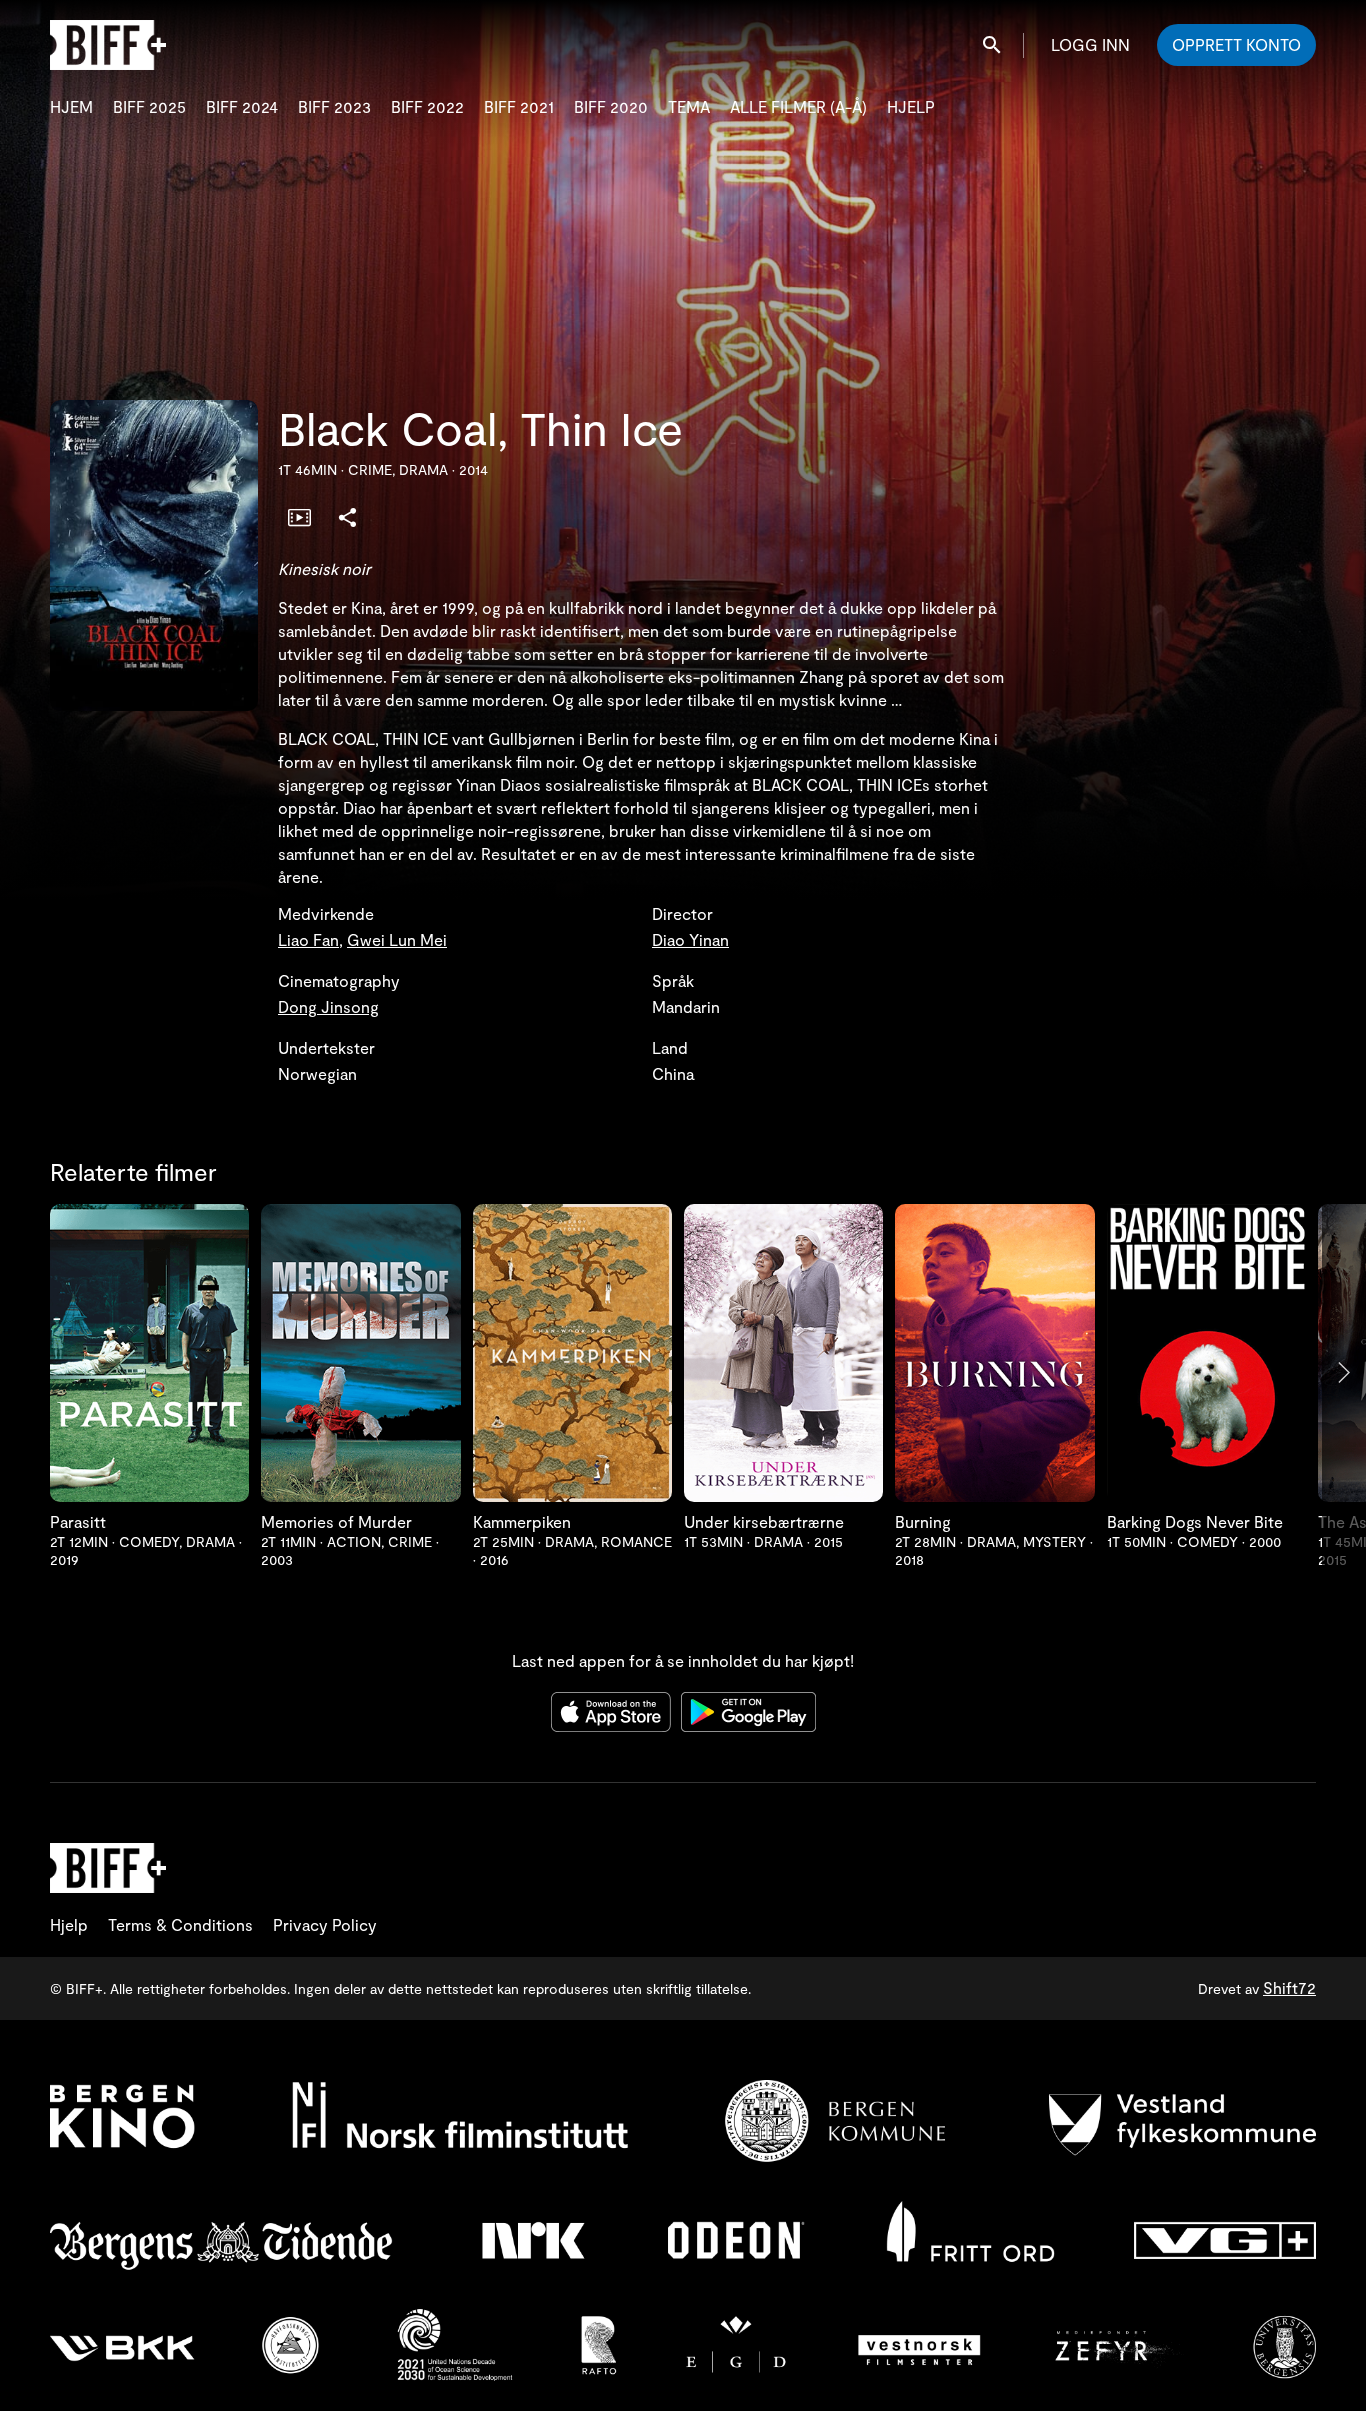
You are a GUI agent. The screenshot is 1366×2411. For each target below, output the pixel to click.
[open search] (993, 44)
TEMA (689, 106)
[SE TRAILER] (299, 516)
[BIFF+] (108, 1868)
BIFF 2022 (427, 106)
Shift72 (1289, 1987)
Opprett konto (1236, 44)
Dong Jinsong (328, 1006)
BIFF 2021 (519, 106)
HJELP (911, 106)
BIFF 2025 (149, 106)
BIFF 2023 (334, 106)
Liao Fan (308, 939)
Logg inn (1090, 44)
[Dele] (347, 516)
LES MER (150, 1358)
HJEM (71, 106)
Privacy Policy (325, 1924)
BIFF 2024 (242, 106)
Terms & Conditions (180, 1924)
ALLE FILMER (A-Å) (798, 106)
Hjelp (69, 1924)
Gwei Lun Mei (397, 939)
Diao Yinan (690, 939)
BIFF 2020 (611, 106)
